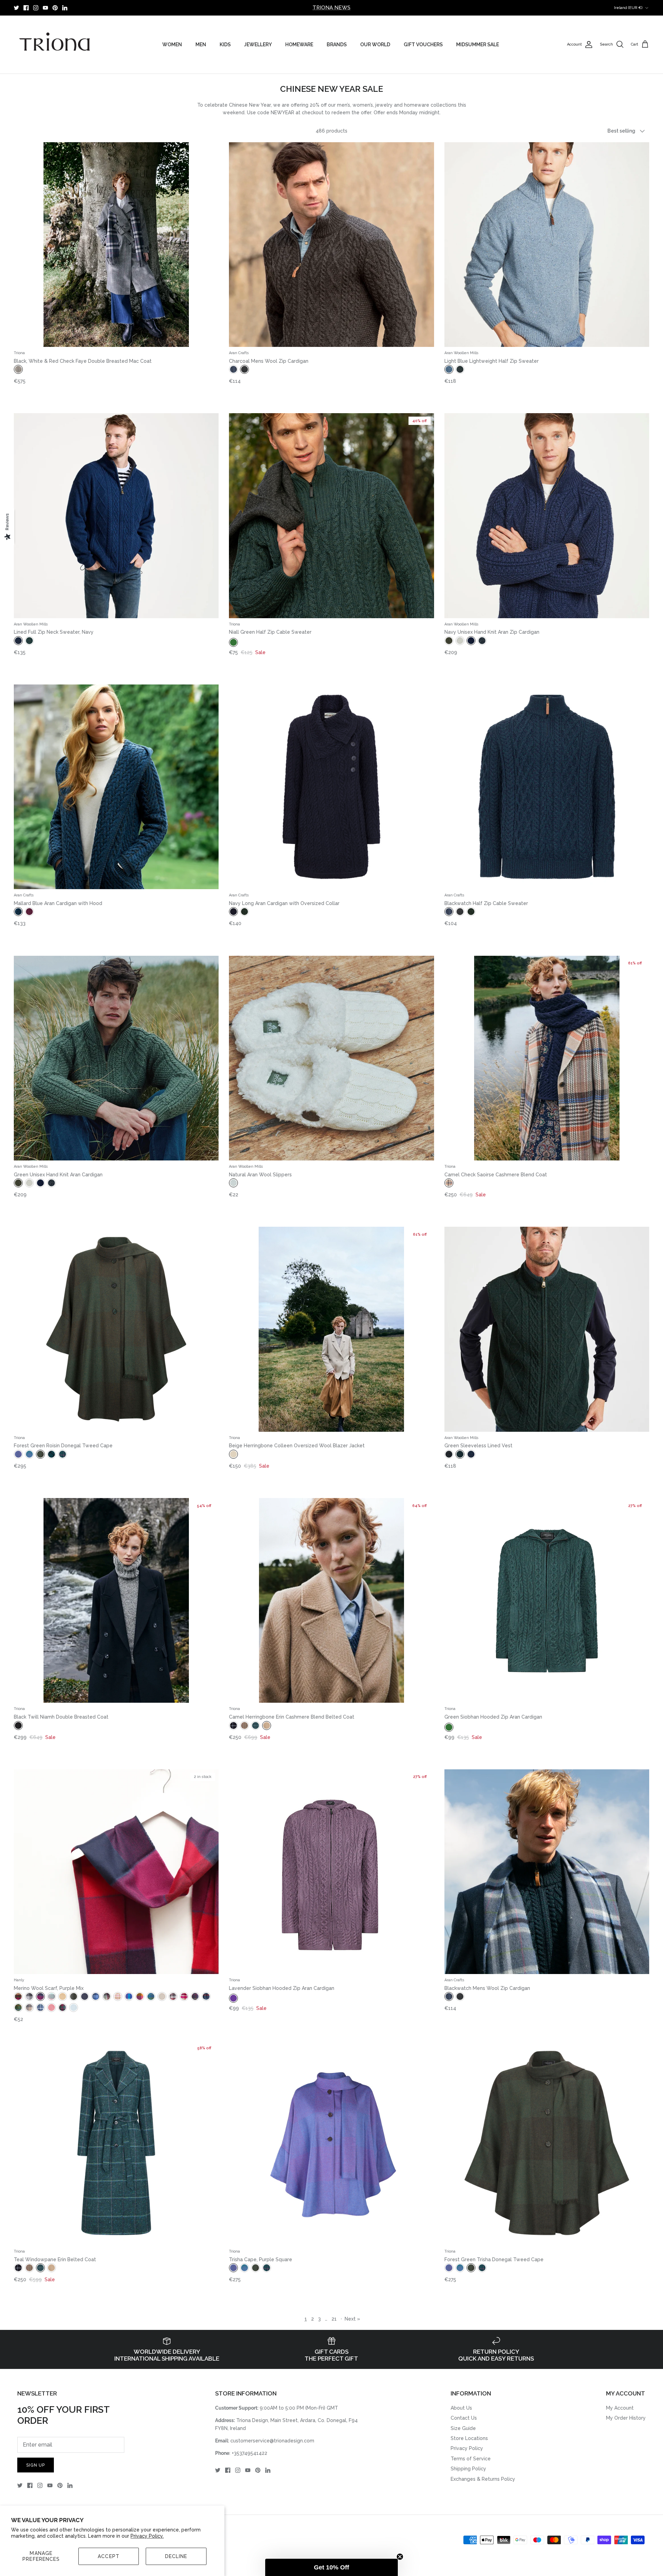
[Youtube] (45, 8)
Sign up (36, 2465)
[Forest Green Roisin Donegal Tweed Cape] (116, 1329)
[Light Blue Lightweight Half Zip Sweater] (547, 245)
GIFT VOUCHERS (423, 45)
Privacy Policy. (147, 2536)
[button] (331, 2567)
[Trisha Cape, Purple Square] (331, 2143)
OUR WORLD (375, 45)
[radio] (18, 369)
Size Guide (463, 2428)
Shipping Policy (468, 2469)
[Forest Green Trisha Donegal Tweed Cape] (547, 2143)
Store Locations (469, 2438)
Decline (176, 2556)
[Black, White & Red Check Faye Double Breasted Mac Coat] (116, 245)
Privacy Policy (467, 2448)
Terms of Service (471, 2459)
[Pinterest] (55, 8)
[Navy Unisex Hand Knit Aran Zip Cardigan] (547, 516)
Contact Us (464, 2418)
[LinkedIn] (65, 8)
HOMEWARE (299, 45)
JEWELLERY (258, 45)
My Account (620, 2408)
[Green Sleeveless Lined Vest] (547, 1329)
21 (334, 2319)
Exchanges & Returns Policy (483, 2479)
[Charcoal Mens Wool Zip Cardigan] (331, 245)
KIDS (225, 45)
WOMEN (172, 45)
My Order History (626, 2418)
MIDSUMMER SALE (478, 45)
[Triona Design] (55, 45)
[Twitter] (16, 8)
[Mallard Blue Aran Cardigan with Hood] (116, 787)
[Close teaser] (400, 2557)
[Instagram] (36, 8)
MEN (201, 45)
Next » (352, 2319)
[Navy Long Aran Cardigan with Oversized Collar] (331, 787)
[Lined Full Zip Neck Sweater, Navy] (116, 516)
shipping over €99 (331, 8)
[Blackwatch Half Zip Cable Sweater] (547, 787)
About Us (461, 2408)
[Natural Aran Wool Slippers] (331, 1058)
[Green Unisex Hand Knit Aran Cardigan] (116, 1058)
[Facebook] (26, 8)
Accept (109, 2556)
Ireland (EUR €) (628, 8)
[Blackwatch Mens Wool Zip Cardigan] (547, 1872)
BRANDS (337, 45)
